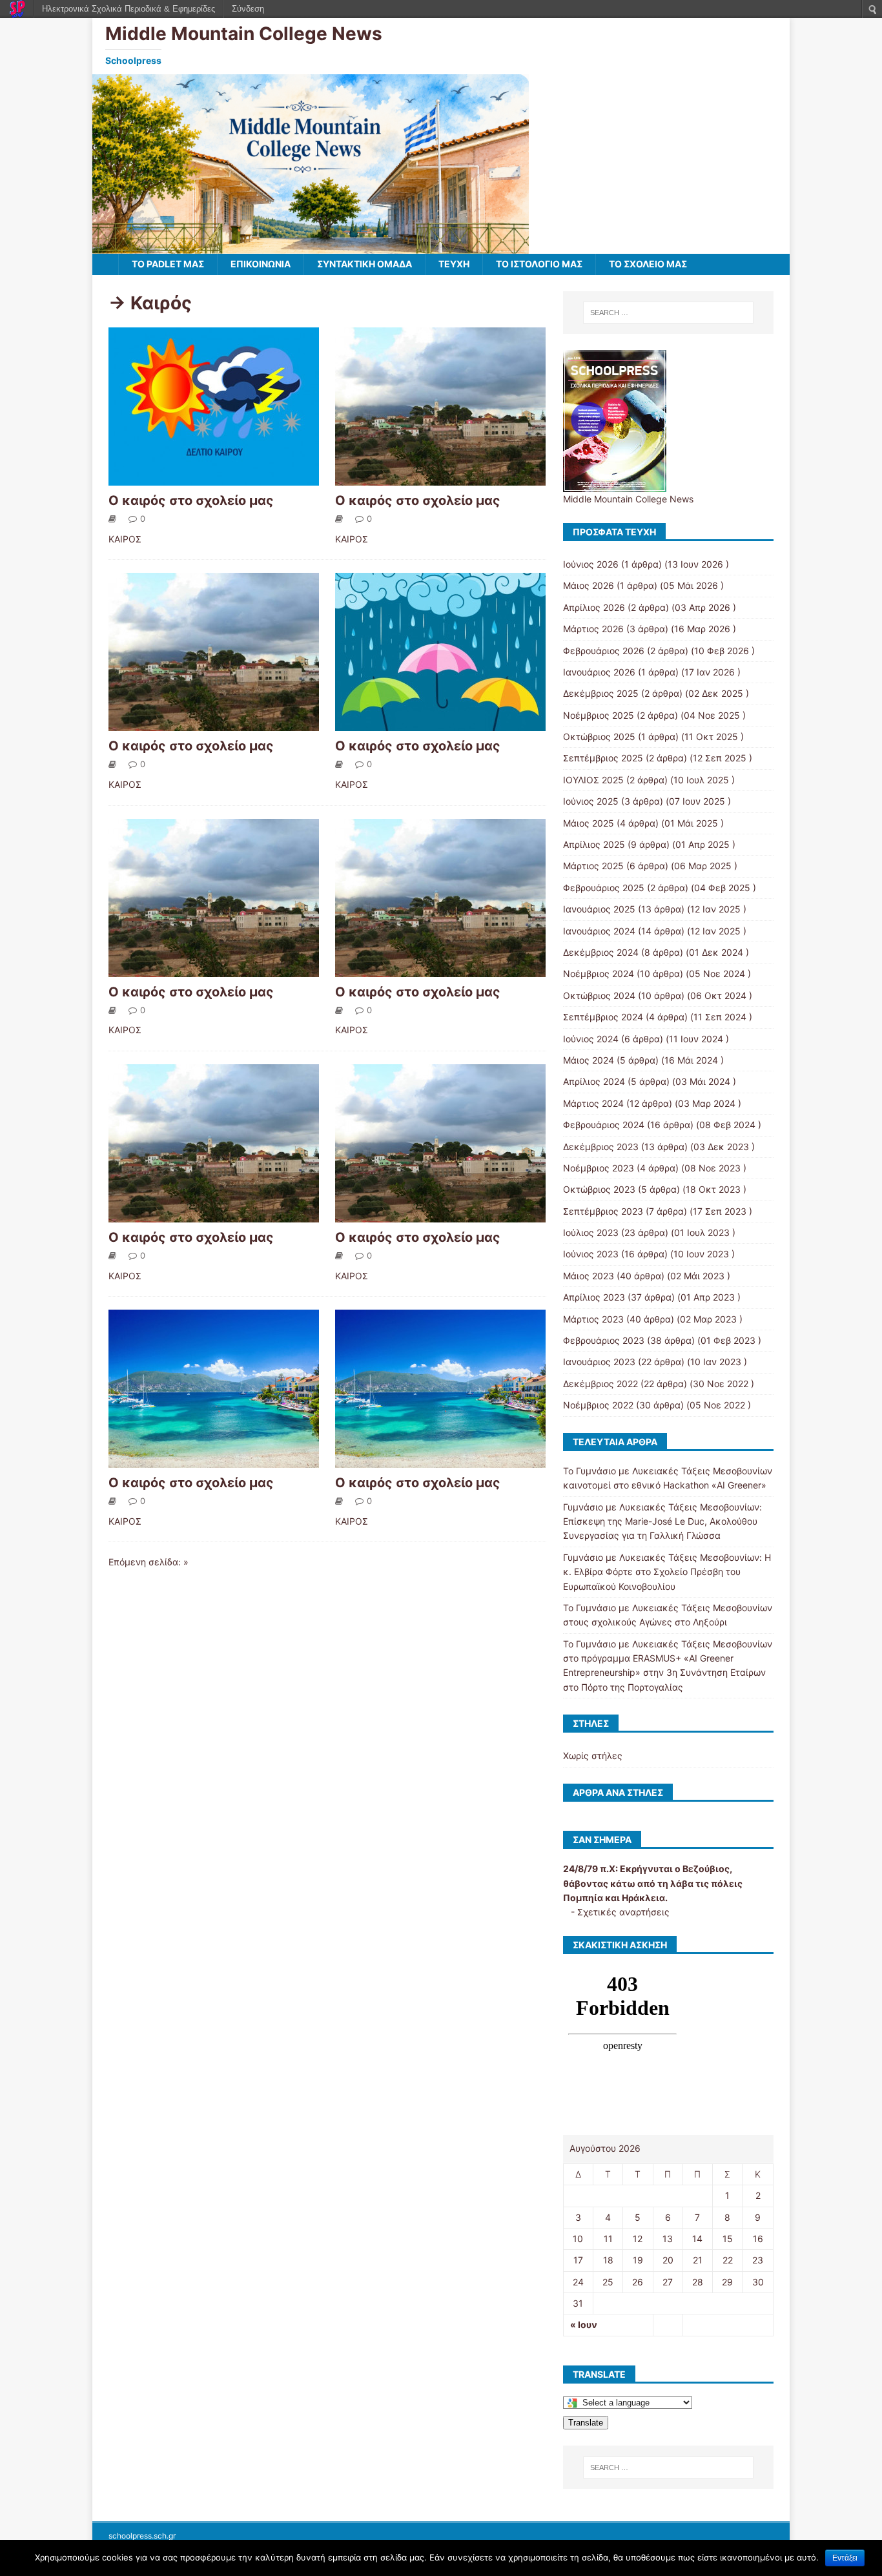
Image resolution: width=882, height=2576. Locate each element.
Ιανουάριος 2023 (599, 1362)
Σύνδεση (248, 9)
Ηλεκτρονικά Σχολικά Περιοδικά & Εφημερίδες (128, 9)
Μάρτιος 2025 (593, 866)
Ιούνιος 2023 (591, 1254)
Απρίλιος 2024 (594, 1081)
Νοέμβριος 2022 (598, 1405)
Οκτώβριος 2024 (599, 995)
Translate (586, 2423)
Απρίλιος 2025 (594, 844)
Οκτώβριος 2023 (599, 1189)
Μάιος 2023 (589, 1276)
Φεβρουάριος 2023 (604, 1340)
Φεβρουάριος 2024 (604, 1125)
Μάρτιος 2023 (593, 1319)
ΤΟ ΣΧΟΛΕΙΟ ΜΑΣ (648, 264)
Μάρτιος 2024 (593, 1103)
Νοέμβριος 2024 (599, 974)
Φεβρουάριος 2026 (604, 651)
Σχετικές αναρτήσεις (623, 1912)
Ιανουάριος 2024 (599, 931)
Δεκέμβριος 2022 (600, 1384)
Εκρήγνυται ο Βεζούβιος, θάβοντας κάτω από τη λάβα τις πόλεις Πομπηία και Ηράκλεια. (653, 1883)
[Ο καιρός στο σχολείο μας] (214, 478)
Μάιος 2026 (589, 585)
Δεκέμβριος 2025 (601, 693)
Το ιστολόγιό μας (539, 264)
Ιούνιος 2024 (591, 1039)
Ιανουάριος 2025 (599, 909)
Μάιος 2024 (589, 1060)
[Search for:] (668, 313)
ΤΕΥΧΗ (454, 264)
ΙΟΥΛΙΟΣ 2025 (593, 780)
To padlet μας (168, 264)
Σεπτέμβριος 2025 (603, 758)
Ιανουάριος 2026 (599, 672)
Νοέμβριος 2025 (599, 715)
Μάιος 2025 (589, 823)
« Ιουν (584, 2324)
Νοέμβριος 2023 (599, 1168)
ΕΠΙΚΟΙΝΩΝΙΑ (261, 264)
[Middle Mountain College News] (311, 246)
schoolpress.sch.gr (142, 2536)
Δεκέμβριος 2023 (601, 1147)
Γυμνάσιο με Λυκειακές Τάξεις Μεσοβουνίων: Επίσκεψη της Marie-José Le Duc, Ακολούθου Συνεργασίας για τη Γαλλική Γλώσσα (662, 1521)
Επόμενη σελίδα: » (149, 1562)
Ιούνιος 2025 (591, 801)
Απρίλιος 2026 (594, 607)
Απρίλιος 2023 (594, 1297)
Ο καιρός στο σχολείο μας (191, 500)
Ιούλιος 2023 (591, 1232)
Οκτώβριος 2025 (599, 737)
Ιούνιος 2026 (591, 564)
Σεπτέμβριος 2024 (603, 1017)
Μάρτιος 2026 (593, 629)
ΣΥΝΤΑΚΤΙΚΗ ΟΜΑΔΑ (364, 264)
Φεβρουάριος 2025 (604, 888)
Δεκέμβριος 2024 (601, 952)
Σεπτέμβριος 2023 (603, 1211)
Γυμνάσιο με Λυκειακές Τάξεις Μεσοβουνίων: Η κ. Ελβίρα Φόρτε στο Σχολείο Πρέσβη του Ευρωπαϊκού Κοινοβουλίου (667, 1572)
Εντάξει (845, 2558)
